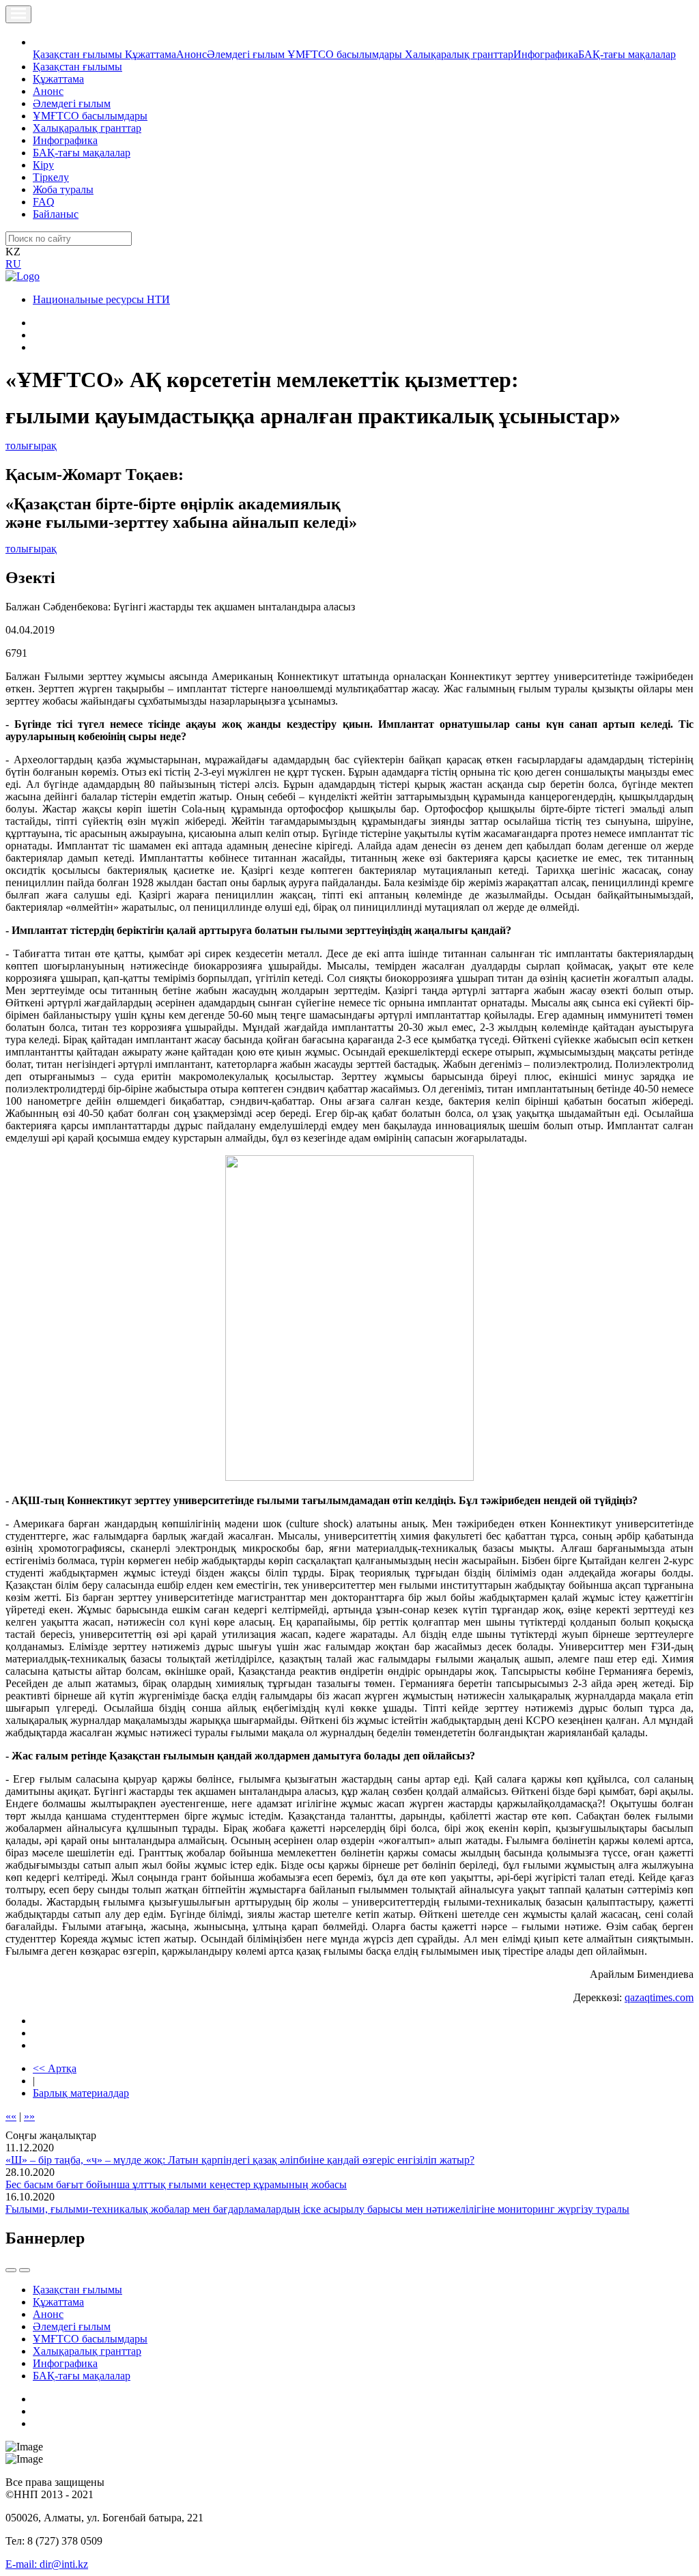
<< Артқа (55, 2068)
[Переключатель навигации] (18, 14)
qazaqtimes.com (659, 1997)
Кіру (43, 165)
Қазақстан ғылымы (79, 54)
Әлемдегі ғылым (247, 54)
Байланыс (56, 214)
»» (29, 2116)
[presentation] (11, 2270)
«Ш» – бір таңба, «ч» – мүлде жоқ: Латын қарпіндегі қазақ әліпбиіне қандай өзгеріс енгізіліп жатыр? (240, 2160)
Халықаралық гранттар (459, 54)
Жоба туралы (63, 189)
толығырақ (31, 445)
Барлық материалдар (81, 2093)
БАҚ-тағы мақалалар (627, 54)
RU (13, 264)
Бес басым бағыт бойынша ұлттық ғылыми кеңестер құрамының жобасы (176, 2184)
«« (11, 2116)
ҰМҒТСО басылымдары (346, 54)
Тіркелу (51, 177)
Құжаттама (151, 54)
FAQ (44, 202)
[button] (40, 42)
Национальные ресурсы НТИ (101, 299)
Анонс (191, 54)
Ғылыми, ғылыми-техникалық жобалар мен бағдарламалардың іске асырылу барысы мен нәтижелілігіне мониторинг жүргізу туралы (317, 2209)
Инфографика (546, 54)
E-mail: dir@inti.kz (47, 2564)
